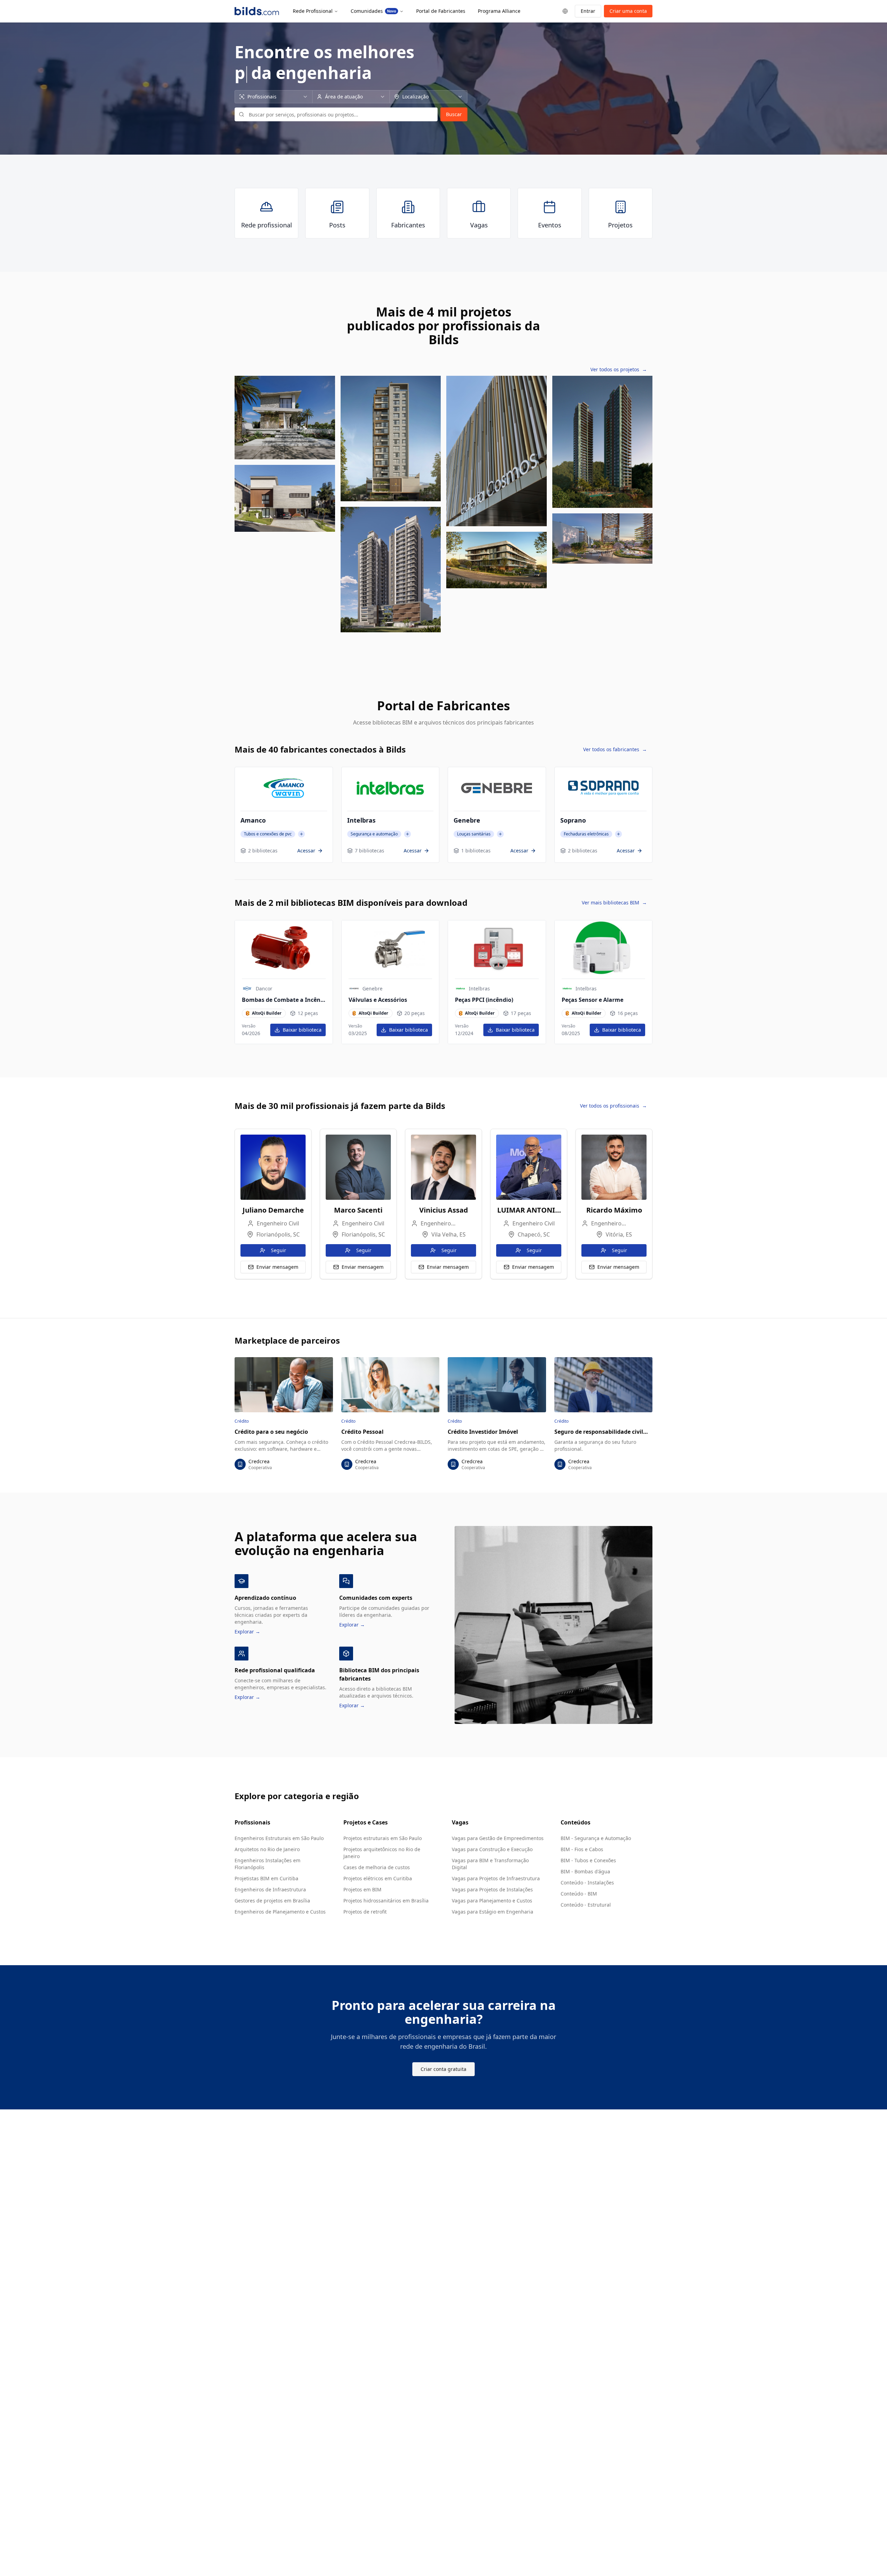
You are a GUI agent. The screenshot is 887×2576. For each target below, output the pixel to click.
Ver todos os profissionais (613, 1106)
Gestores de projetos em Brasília (272, 1901)
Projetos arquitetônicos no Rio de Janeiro (382, 1853)
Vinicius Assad (444, 1210)
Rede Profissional (313, 11)
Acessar (306, 851)
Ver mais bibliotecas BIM (614, 903)
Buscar (454, 114)
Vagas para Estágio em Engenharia (493, 1912)
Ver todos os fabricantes (615, 749)
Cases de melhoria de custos (377, 1867)
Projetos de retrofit (365, 1912)
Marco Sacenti (358, 1210)
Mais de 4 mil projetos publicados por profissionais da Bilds (443, 326)
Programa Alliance (499, 11)
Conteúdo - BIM (579, 1894)
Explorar (247, 1632)
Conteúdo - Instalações (587, 1883)
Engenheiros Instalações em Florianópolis (267, 1864)
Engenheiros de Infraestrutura (270, 1889)
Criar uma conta (628, 11)
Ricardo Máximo (614, 1210)
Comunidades (373, 11)
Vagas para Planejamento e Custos (492, 1901)
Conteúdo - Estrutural (586, 1905)
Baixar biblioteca (302, 1030)
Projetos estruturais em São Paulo (383, 1838)
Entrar (588, 11)
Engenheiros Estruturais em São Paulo (279, 1838)
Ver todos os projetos (619, 369)
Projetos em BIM (362, 1889)
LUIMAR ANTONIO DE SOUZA (529, 1210)
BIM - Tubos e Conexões (588, 1860)
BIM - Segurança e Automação (596, 1838)
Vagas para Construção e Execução (492, 1849)
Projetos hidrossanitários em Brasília (386, 1901)
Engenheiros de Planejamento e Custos (280, 1912)
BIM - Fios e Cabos (582, 1849)
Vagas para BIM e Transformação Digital (490, 1864)
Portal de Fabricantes (441, 11)
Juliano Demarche (273, 1210)
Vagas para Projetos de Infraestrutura (496, 1878)
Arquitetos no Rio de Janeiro (267, 1849)
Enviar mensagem (277, 1267)
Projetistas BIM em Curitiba (266, 1878)
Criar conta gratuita (443, 2069)
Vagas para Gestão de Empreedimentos (498, 1838)
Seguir (279, 1250)
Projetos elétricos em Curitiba (378, 1878)
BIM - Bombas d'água (585, 1871)
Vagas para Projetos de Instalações (492, 1889)
